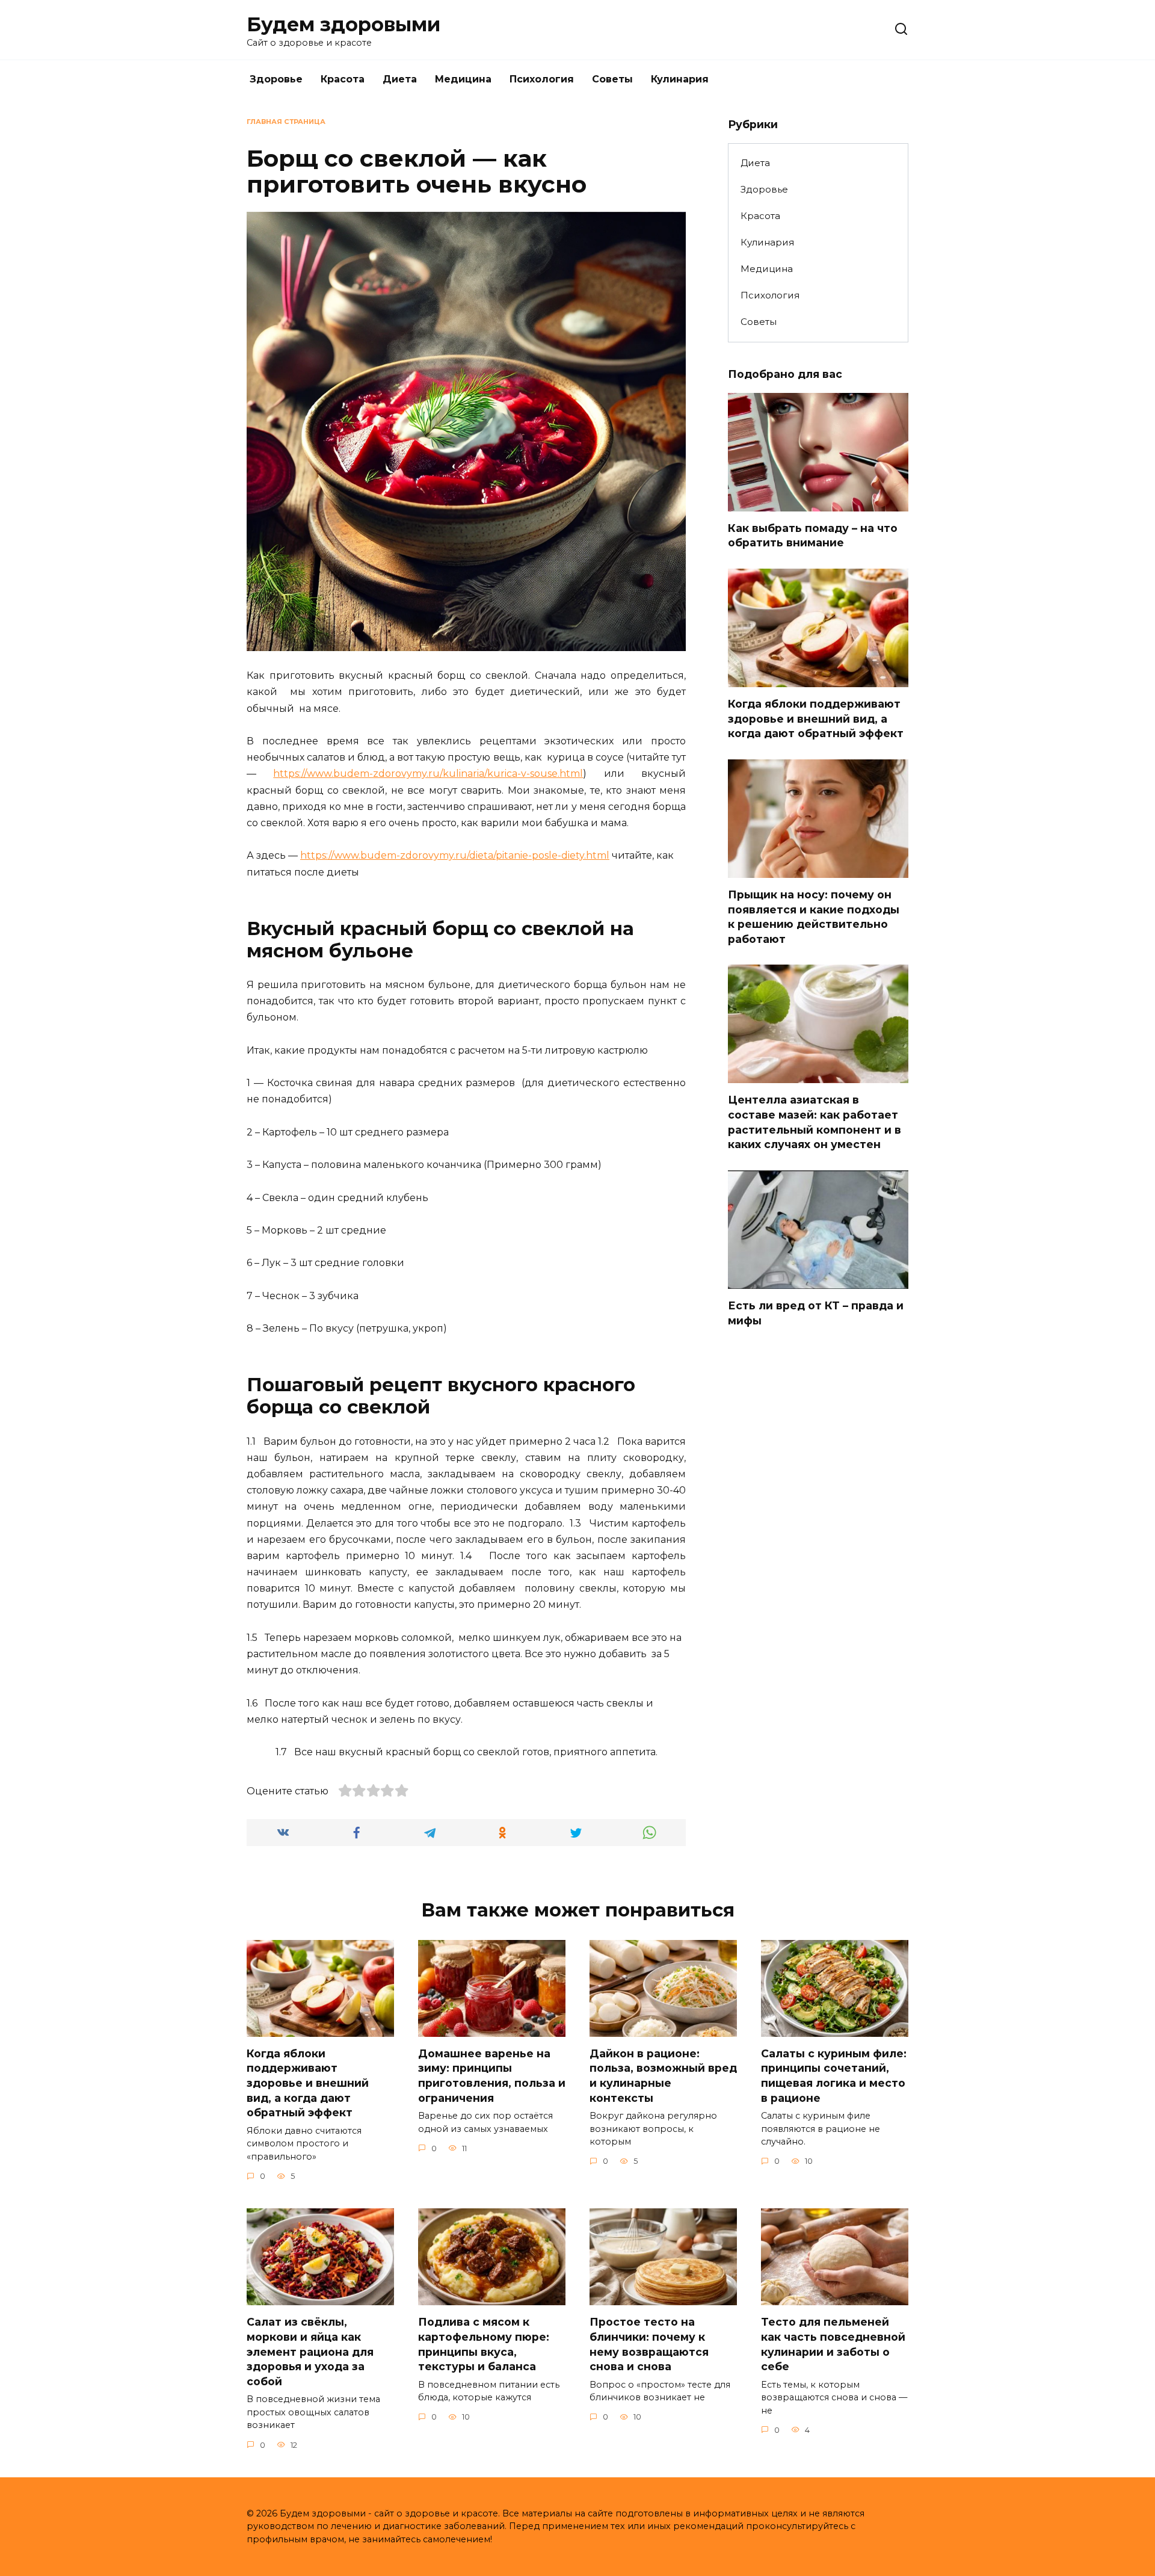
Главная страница (286, 122)
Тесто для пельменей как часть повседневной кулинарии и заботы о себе (833, 2344)
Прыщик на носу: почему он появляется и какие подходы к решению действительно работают (814, 917)
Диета (400, 79)
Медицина (463, 79)
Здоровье (276, 79)
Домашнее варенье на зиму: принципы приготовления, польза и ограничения (492, 2076)
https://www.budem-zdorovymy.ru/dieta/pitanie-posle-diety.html (455, 855)
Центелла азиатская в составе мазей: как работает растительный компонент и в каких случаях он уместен (815, 1122)
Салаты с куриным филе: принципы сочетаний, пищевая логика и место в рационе (834, 2076)
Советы (612, 79)
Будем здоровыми (343, 24)
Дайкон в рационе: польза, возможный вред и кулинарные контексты (663, 2076)
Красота (343, 79)
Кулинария (680, 79)
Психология (542, 79)
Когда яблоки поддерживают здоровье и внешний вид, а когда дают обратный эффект (816, 718)
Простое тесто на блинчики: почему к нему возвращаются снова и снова (649, 2344)
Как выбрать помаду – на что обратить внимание (813, 536)
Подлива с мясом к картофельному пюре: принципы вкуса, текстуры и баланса (484, 2344)
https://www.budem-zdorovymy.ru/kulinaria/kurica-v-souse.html (428, 774)
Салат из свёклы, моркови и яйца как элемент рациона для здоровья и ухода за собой (310, 2352)
